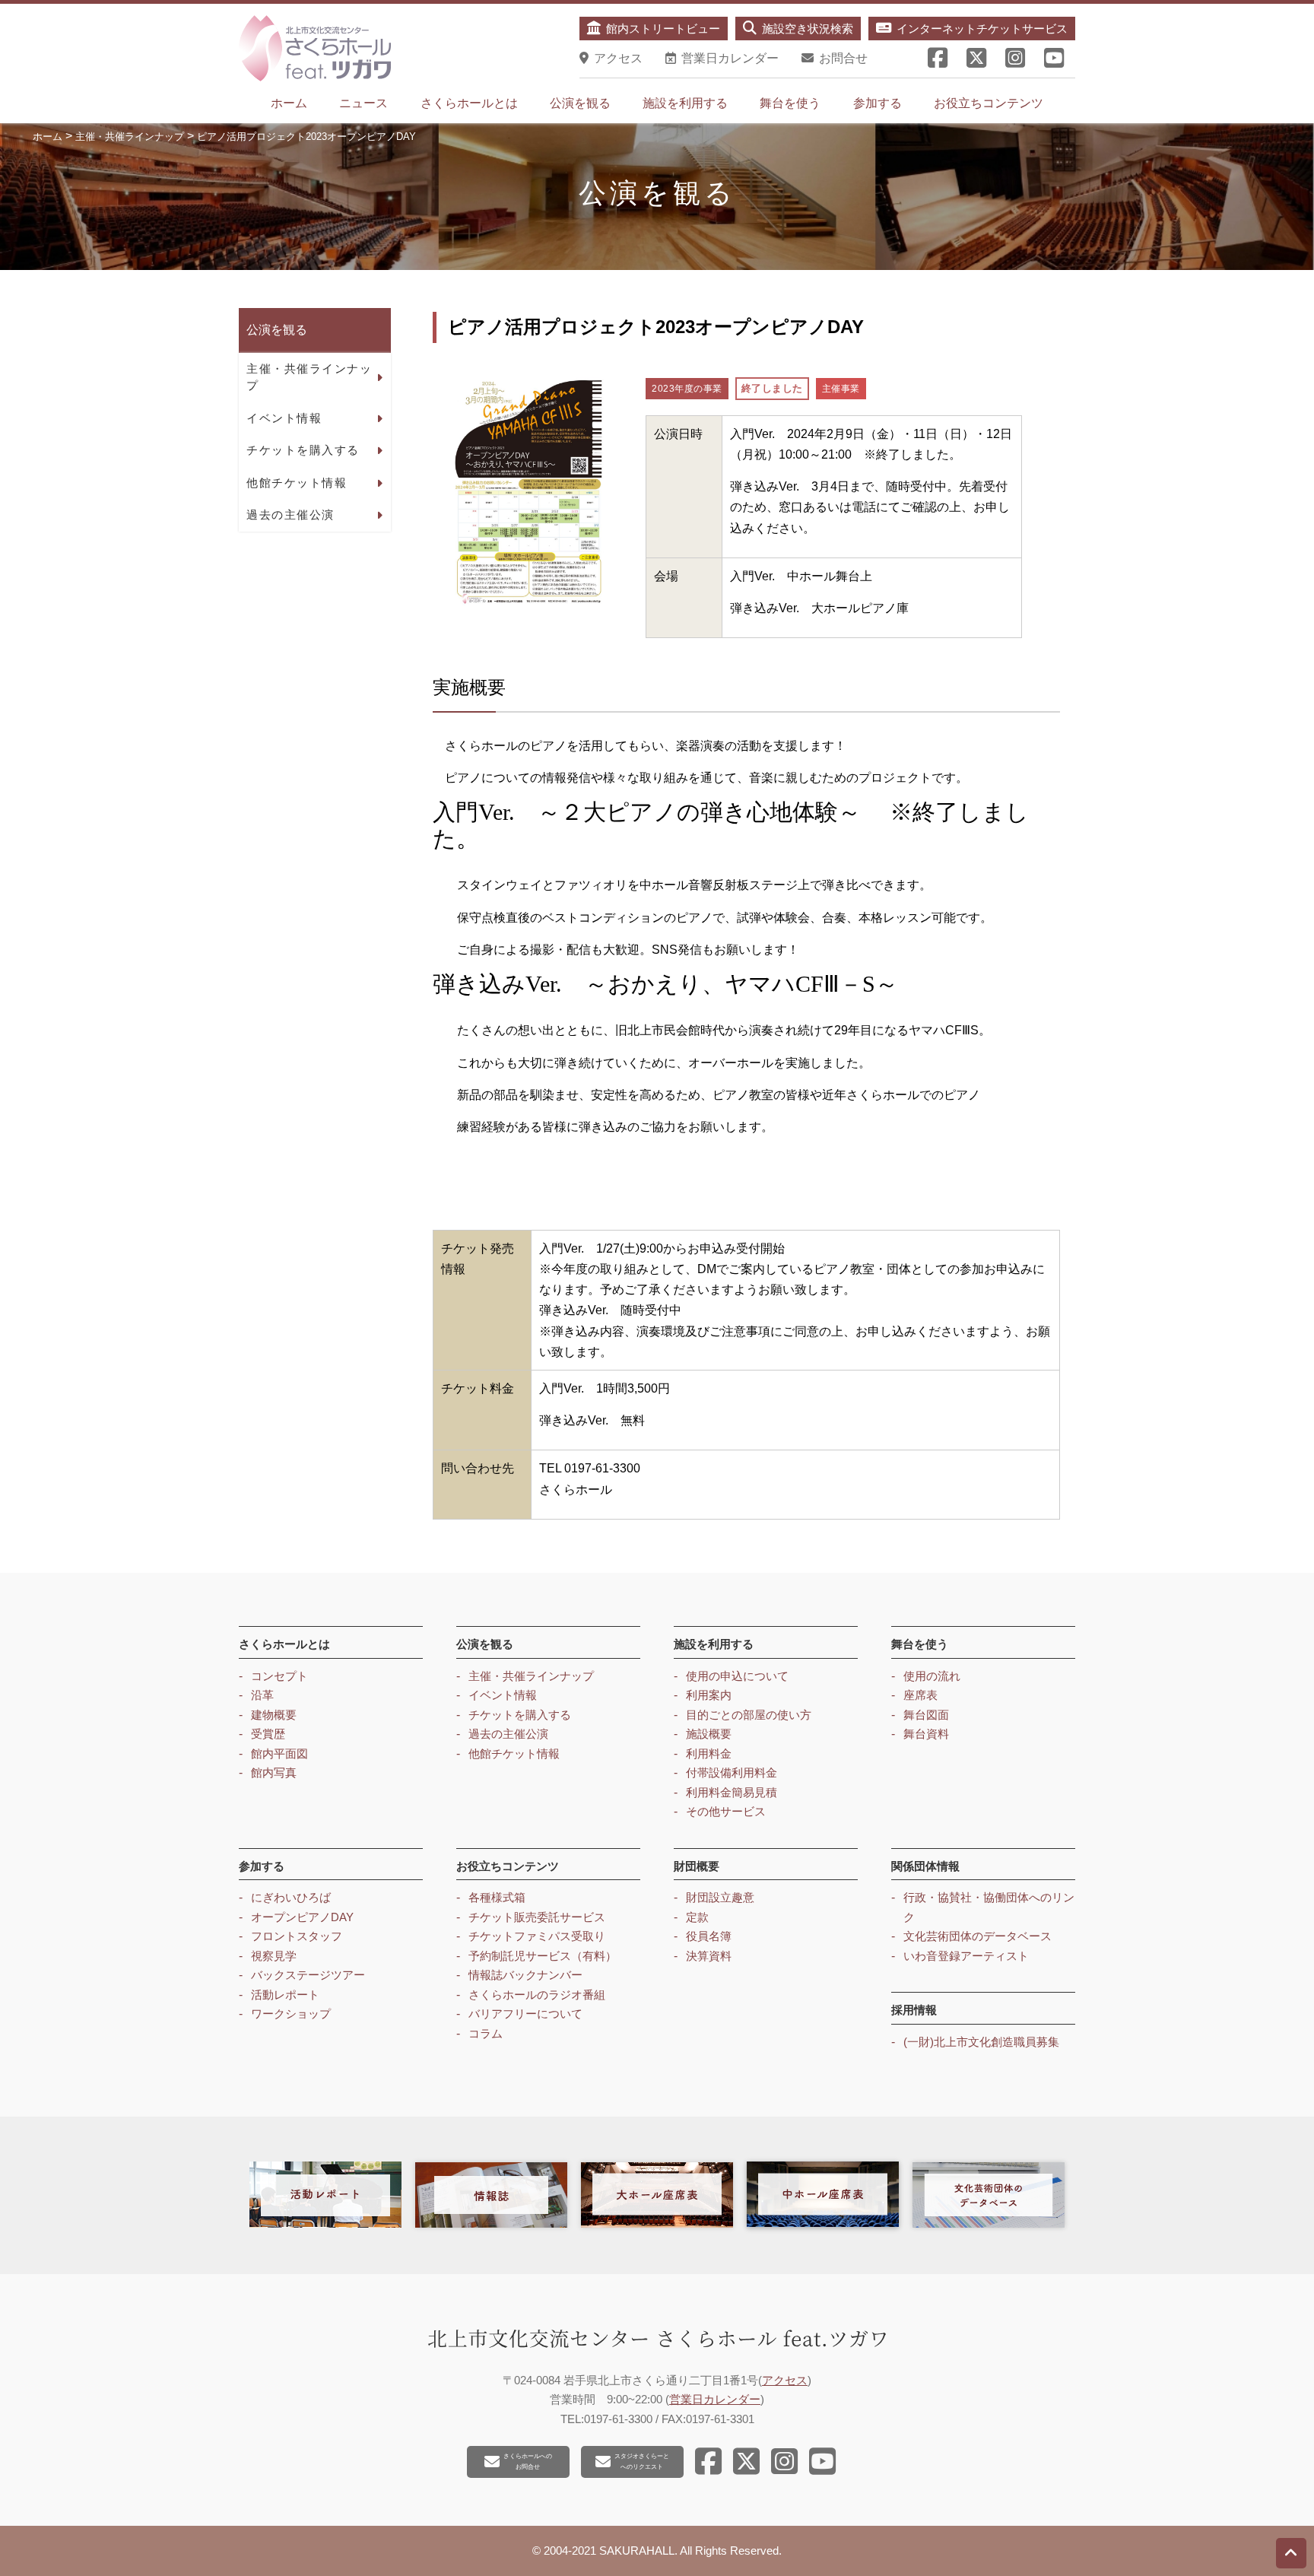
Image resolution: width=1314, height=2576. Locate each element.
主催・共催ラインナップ (309, 376)
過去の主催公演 (290, 515)
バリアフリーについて (525, 2014)
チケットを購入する (303, 450)
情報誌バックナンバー (525, 1975)
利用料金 (709, 1753)
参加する (878, 103)
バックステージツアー (308, 1975)
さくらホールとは (469, 103)
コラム (486, 2033)
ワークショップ (291, 2014)
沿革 (262, 1695)
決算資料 (709, 1956)
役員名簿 (709, 1936)
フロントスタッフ (297, 1936)
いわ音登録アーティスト (966, 1956)
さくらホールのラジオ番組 (537, 1995)
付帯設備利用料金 (732, 1772)
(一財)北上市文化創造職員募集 (981, 2042)
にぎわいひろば (291, 1897)
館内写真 (274, 1772)
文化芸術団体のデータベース (978, 1936)
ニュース (363, 103)
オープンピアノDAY (302, 1917)
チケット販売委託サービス (537, 1917)
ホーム (289, 103)
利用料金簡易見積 (732, 1792)
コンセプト (279, 1676)
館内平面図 (279, 1753)
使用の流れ (932, 1676)
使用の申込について (737, 1676)
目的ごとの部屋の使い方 (749, 1715)
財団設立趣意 (720, 1897)
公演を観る (580, 103)
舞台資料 (926, 1734)
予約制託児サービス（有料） (543, 1956)
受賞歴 (268, 1734)
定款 (697, 1917)
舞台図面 (926, 1715)
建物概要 (274, 1715)
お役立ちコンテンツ (989, 103)
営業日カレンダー (715, 2399)
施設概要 (709, 1734)
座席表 (920, 1695)
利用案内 (709, 1695)
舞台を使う (790, 103)
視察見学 (274, 1956)
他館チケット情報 (297, 482)
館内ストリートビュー (663, 29)
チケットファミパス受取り (537, 1936)
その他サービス (726, 1811)
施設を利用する (685, 103)
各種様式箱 (497, 1897)
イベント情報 (284, 417)
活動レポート (285, 1995)
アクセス (785, 2380)
